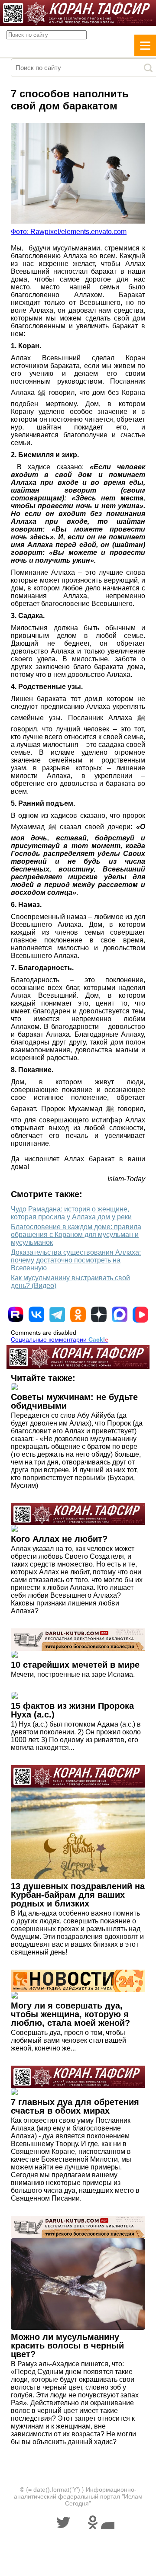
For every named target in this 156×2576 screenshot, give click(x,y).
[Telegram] (57, 1315)
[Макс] (120, 1314)
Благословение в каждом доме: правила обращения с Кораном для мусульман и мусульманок (76, 1235)
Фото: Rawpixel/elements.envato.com (69, 232)
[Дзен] (99, 1314)
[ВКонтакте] (36, 1314)
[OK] (78, 1314)
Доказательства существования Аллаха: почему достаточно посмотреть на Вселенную (76, 1260)
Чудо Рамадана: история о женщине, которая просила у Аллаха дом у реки (71, 1213)
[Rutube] (16, 1314)
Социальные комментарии (60, 1339)
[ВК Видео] (140, 1314)
